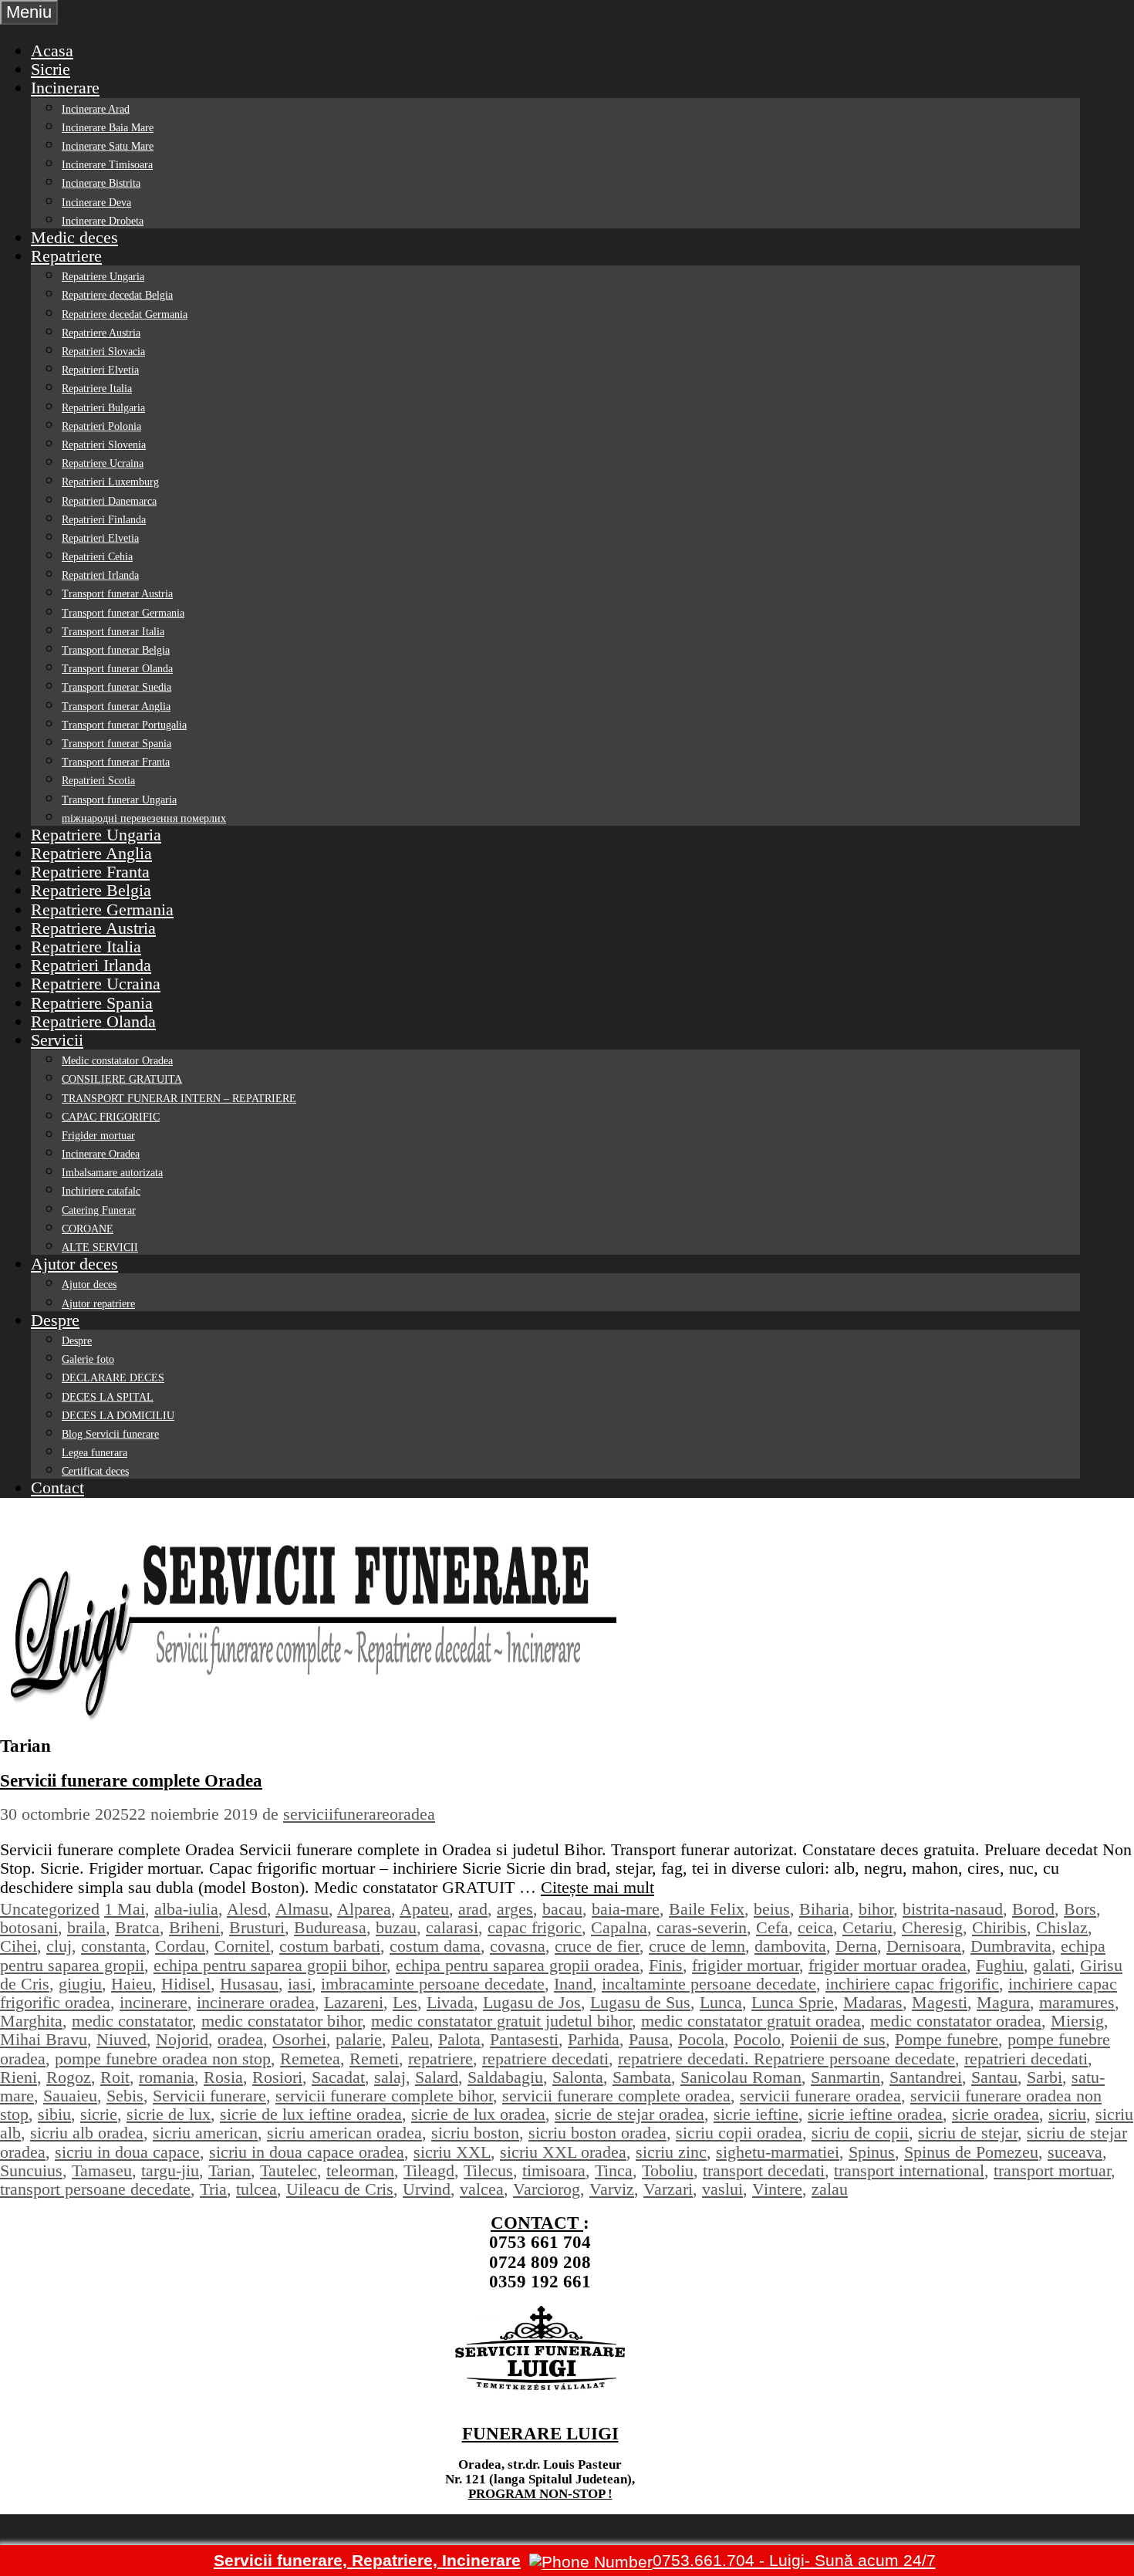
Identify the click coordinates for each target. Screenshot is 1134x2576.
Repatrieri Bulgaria (103, 408)
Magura (1003, 2002)
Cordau (180, 1946)
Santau (994, 2077)
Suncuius (31, 2170)
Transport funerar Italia (113, 632)
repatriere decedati (545, 2059)
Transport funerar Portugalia (124, 725)
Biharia (824, 1909)
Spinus (872, 2152)
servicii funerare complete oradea (616, 2096)
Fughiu (1000, 1965)
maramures (1077, 2002)
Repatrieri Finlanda (104, 520)
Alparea (364, 1909)
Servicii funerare (209, 2096)
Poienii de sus (838, 2039)
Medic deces (74, 237)
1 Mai (125, 1909)
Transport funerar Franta (116, 762)
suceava (1075, 2152)
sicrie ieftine (756, 2114)
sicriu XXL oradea (563, 2152)
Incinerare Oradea (101, 1154)
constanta (113, 1946)
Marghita (31, 2021)
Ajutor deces (74, 1264)
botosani (29, 1927)
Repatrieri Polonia (101, 426)
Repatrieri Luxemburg (110, 482)
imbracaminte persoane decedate (433, 1984)
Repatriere (66, 256)
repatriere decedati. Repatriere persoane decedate (786, 2059)
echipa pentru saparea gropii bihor (270, 1965)
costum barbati (330, 1946)
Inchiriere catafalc (101, 1191)
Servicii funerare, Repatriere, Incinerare (367, 2560)
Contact (57, 1487)
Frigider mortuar (98, 1136)
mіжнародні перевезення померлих (144, 818)
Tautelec (289, 2170)
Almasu (302, 1909)
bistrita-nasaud (953, 1909)
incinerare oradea (256, 2002)
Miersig (1077, 2021)
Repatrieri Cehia (97, 557)
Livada (450, 2002)
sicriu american (205, 2133)
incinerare (154, 2002)
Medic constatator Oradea (117, 1061)
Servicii (57, 1040)
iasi (300, 1984)
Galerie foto (88, 1359)
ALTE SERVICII (100, 1247)
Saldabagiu (505, 2077)
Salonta (578, 2077)
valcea (482, 2189)
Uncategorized (50, 1909)
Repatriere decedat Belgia (117, 295)
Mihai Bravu (44, 2039)
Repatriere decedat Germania (125, 314)
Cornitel (242, 1946)
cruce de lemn (697, 1946)
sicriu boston (475, 2133)
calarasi (452, 1927)
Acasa (52, 51)
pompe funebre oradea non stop (163, 2059)
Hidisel (186, 1984)
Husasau (249, 1984)
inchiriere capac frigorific (912, 1984)
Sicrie (51, 69)
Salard (437, 2077)
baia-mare (626, 1909)
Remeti (374, 2059)
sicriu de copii (860, 2133)
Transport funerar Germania (123, 613)
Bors (1080, 1909)
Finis (666, 1965)
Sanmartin (845, 2077)
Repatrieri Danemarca (109, 501)
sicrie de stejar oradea (629, 2114)
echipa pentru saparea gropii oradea (518, 1965)
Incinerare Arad (96, 109)
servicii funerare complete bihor (384, 2096)
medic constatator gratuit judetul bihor (501, 2021)
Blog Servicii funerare (110, 1434)
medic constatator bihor (282, 2021)
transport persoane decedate (95, 2189)
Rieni (19, 2077)
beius (772, 1909)
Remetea (310, 2059)
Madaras (873, 2002)
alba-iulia (186, 1909)
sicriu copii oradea (739, 2133)
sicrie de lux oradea (478, 2114)
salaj (390, 2077)
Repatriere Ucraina (103, 463)
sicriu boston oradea (597, 2133)
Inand (573, 1984)
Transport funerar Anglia (116, 707)
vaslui (722, 2189)
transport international (909, 2170)
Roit (115, 2077)
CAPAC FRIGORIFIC (111, 1117)
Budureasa (330, 1927)
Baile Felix (707, 1909)
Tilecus (488, 2170)
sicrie (99, 2114)
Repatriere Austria (101, 333)
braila (86, 1927)
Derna (856, 1946)
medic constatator (132, 2021)
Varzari (668, 2189)
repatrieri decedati (1026, 2059)
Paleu (410, 2039)
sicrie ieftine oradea (875, 2114)
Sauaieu (70, 2096)
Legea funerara (94, 1453)
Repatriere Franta (90, 872)
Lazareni (354, 2002)
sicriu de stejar (968, 2133)
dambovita (790, 1946)
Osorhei (299, 2039)
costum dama (435, 1946)
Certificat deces (95, 1471)
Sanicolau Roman (741, 2077)
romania (167, 2077)
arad (473, 1909)
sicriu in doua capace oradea (307, 2152)
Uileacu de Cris (340, 2189)
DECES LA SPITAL (108, 1397)
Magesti (940, 2002)
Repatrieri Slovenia (104, 445)
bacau (562, 1909)
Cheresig (932, 1927)
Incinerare (65, 88)
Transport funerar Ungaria (119, 800)
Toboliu (668, 2170)
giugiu (80, 1984)
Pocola (701, 2039)
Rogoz (69, 2077)
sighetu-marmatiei (778, 2152)
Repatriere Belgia (91, 890)
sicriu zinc (671, 2152)
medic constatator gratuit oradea (751, 2021)
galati (1052, 1965)
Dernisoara (924, 1946)
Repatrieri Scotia (98, 781)
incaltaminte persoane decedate (709, 1984)
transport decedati (764, 2170)
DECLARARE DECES (113, 1378)
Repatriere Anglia (91, 853)
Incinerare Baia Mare (108, 128)
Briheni (194, 1927)
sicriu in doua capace (127, 2152)
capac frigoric (535, 1927)
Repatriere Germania (102, 909)
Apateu (424, 1909)
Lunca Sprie (793, 2002)
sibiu (54, 2114)
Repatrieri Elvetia (100, 370)
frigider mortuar (746, 1965)
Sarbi (1045, 2077)
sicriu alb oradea (87, 2133)
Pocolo (757, 2039)
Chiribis (999, 1927)
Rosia (223, 2077)
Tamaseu (102, 2170)
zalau (830, 2189)
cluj (59, 1946)
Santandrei (926, 2077)
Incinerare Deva (96, 203)
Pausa (649, 2039)
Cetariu (867, 1927)
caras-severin (702, 1927)
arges (515, 1909)
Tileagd (429, 2170)
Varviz (612, 2189)
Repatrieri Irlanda (100, 575)
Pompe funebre (947, 2039)
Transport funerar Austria (117, 594)
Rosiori (277, 2077)
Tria (213, 2189)
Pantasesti (524, 2039)
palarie (359, 2039)
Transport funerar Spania (116, 744)
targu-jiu (170, 2170)
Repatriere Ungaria (103, 277)
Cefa (772, 1927)
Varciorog (547, 2189)
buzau (396, 1927)
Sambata (642, 2077)
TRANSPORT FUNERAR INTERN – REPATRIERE (179, 1099)
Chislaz (1062, 1927)
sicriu (1067, 2114)
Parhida (594, 2039)
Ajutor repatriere (98, 1304)
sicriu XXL (452, 2152)
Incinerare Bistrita (101, 183)
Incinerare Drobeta (103, 221)
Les (405, 2002)
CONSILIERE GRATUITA (122, 1079)
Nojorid (182, 2039)
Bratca (137, 1927)
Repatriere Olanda (93, 1021)
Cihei (19, 1946)
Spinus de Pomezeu (971, 2152)
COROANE (88, 1229)
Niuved (121, 2039)
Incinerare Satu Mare (108, 146)
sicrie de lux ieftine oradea (311, 2114)
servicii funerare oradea (820, 2096)
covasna (518, 1946)
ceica (815, 1927)
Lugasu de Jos (532, 2002)
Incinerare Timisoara (107, 165)
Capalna (619, 1927)
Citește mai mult (597, 1887)
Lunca (721, 2002)
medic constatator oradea (956, 2021)
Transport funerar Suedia (116, 687)
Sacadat (338, 2077)
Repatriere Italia (97, 389)
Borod (1033, 1909)
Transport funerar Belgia (116, 650)
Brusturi (257, 1927)
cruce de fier (597, 1946)
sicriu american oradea (344, 2133)
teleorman (360, 2170)
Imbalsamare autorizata (112, 1173)
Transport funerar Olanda (117, 669)
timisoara (554, 2170)
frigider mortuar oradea (888, 1965)
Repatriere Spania (92, 1003)
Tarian (229, 2170)
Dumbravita (1011, 1946)
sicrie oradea (996, 2114)
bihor (876, 1909)
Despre (55, 1320)
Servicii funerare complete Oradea (131, 1781)
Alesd (247, 1909)
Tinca (614, 2170)
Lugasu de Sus (640, 2002)
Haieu (132, 1984)
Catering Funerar (99, 1210)
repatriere (440, 2059)
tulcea (256, 2189)
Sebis (125, 2096)
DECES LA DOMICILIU (118, 1416)
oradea (240, 2039)
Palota (459, 2039)
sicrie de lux (169, 2114)
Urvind (427, 2189)
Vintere (777, 2189)
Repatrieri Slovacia (103, 352)
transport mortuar (1052, 2170)
